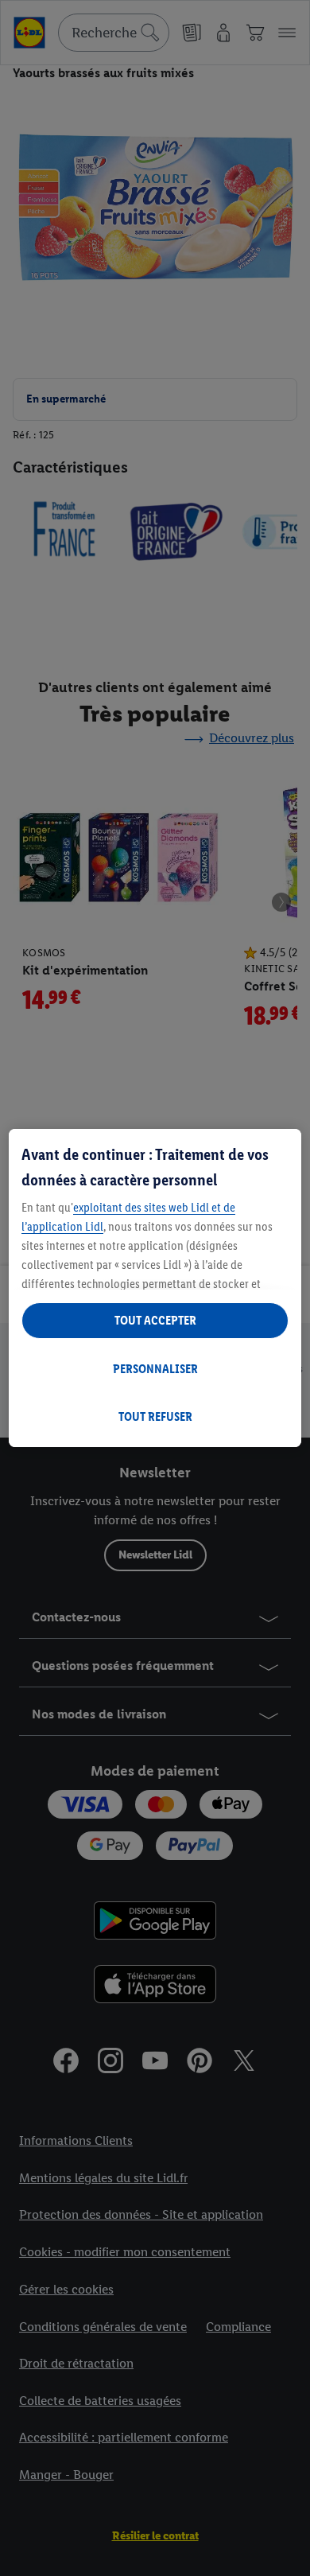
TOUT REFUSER (155, 1416)
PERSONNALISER (155, 1369)
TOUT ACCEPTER (155, 1320)
